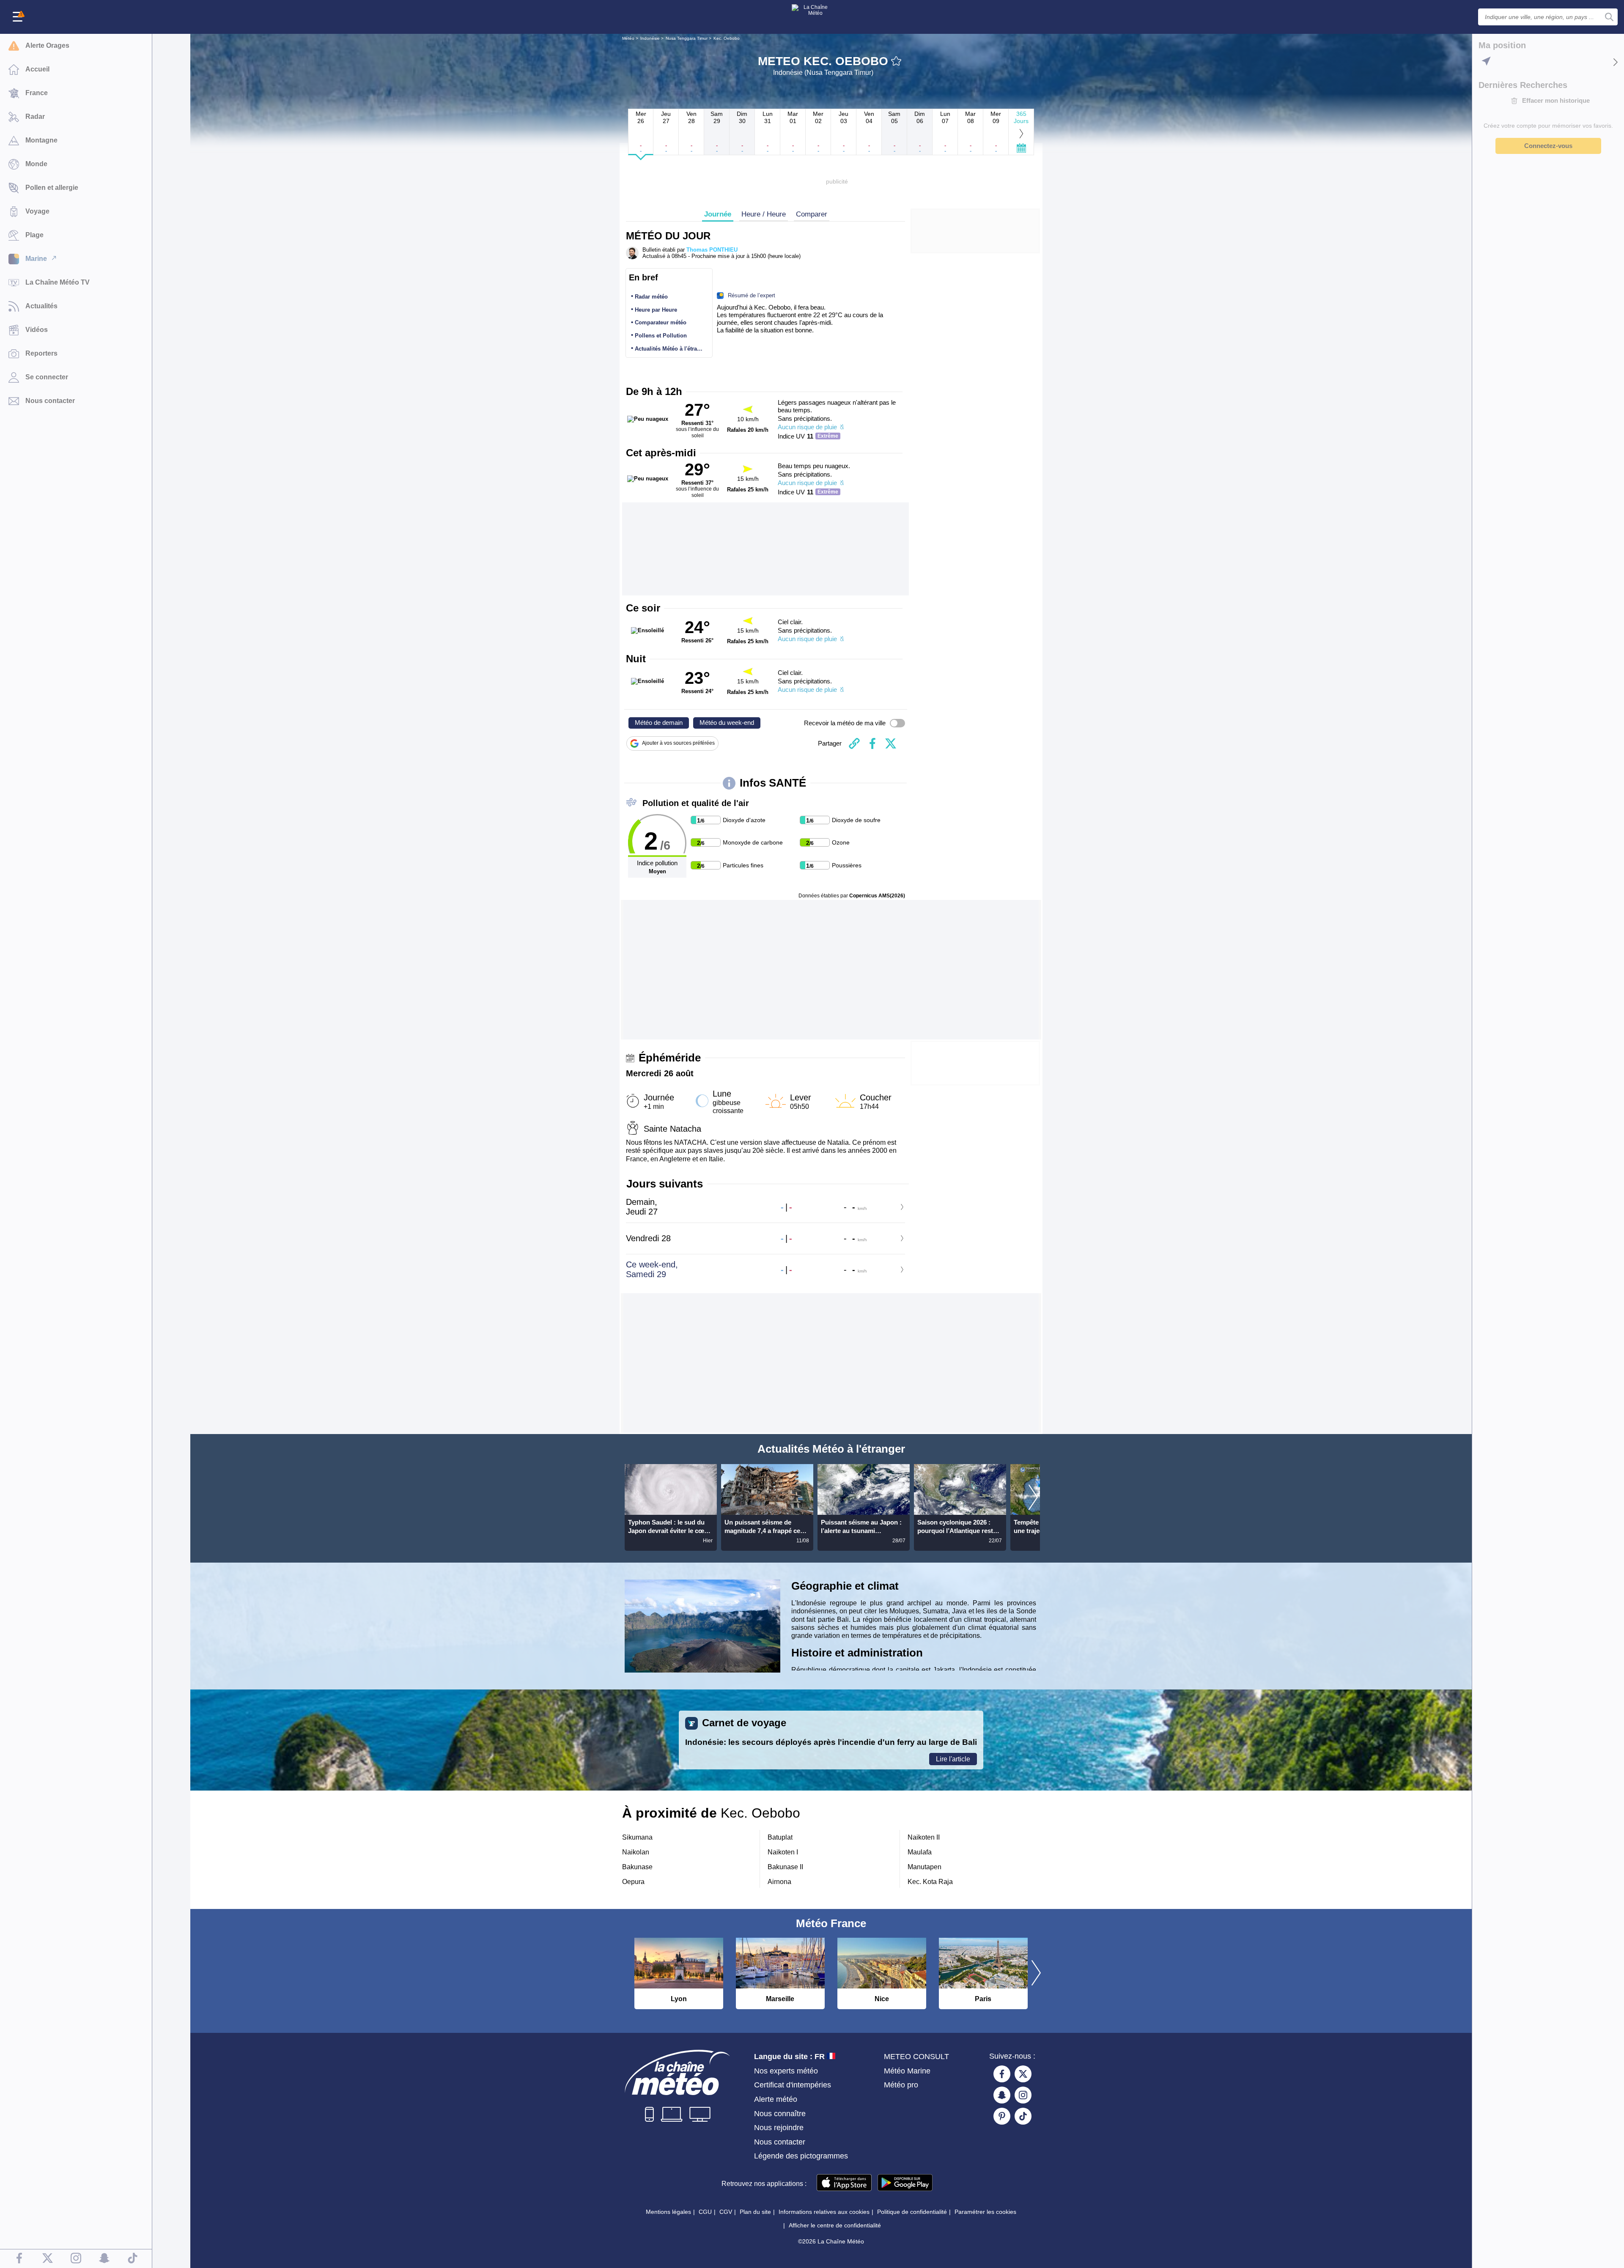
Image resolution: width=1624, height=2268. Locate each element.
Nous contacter (780, 2142)
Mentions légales (668, 2212)
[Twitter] (1023, 2074)
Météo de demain (659, 723)
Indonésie (650, 38)
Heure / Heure (764, 214)
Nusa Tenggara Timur (687, 38)
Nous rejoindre (779, 2128)
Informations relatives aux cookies (824, 2212)
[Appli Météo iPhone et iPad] (844, 2183)
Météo (628, 38)
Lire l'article (953, 1759)
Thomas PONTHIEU (712, 250)
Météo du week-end (727, 723)
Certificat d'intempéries (793, 2085)
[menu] (19, 17)
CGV (726, 2212)
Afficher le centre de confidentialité (835, 2225)
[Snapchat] (1002, 2095)
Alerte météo (776, 2099)
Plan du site (755, 2212)
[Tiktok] (1023, 2116)
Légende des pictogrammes (801, 2156)
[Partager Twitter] (891, 743)
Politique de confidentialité (912, 2212)
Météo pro (901, 2085)
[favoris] (896, 61)
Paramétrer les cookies (985, 2212)
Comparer (812, 214)
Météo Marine (907, 2071)
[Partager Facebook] (872, 743)
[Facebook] (1002, 2074)
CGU (705, 2212)
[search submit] (1609, 17)
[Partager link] (854, 743)
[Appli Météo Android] (905, 2183)
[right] (1033, 1498)
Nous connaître (780, 2114)
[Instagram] (1023, 2095)
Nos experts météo (786, 2071)
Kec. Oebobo (727, 38)
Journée (718, 214)
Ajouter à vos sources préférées (678, 743)
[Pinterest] (1002, 2116)
